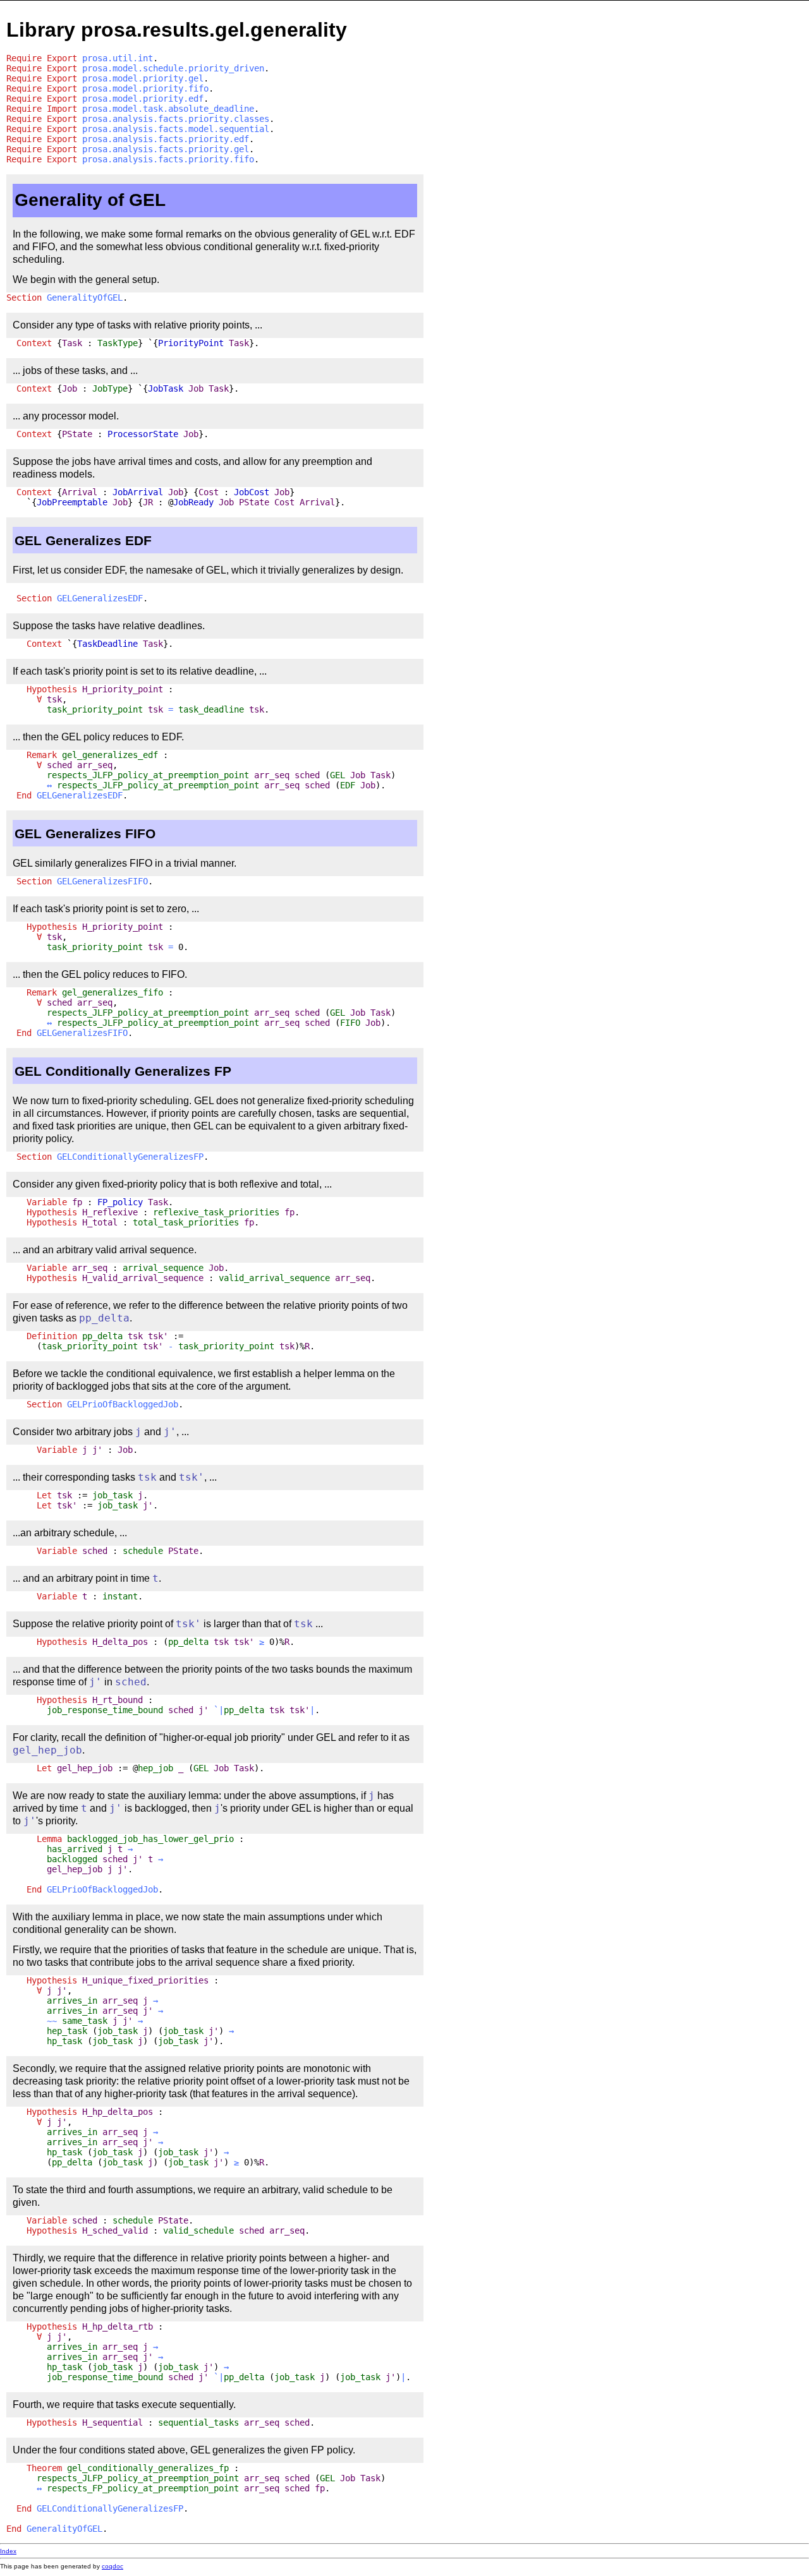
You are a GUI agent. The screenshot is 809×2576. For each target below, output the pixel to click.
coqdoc (113, 2566)
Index (8, 2551)
